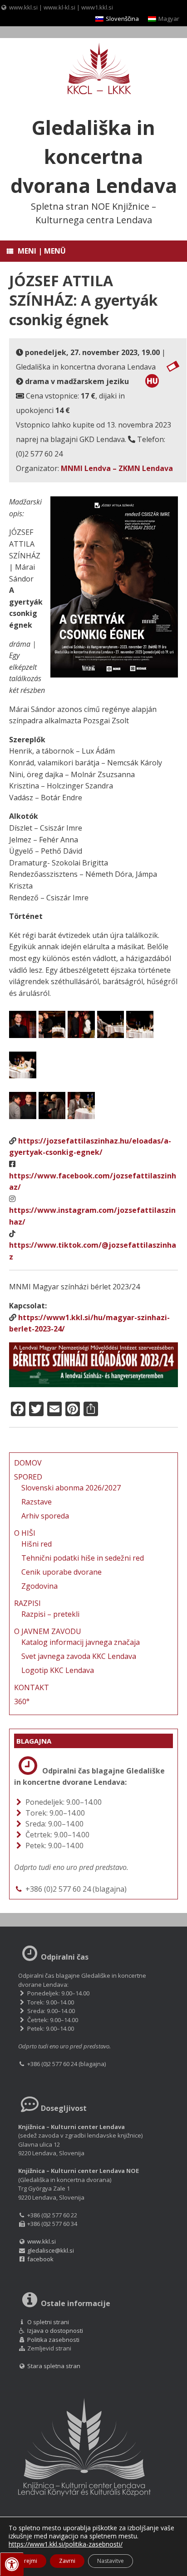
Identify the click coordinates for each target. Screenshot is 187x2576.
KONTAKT (32, 1687)
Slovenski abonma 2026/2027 (71, 1488)
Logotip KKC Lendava (58, 1670)
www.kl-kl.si (59, 7)
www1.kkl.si (97, 7)
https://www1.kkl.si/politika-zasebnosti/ (66, 2544)
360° (22, 1701)
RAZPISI (27, 1603)
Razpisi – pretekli (50, 1614)
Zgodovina (39, 1586)
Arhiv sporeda (45, 1516)
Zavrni (67, 2561)
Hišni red (37, 1544)
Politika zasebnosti (53, 2340)
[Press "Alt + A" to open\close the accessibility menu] (12, 2564)
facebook (40, 2259)
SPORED (28, 1477)
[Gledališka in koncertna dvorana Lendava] (93, 70)
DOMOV (28, 1463)
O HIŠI (25, 1533)
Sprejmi (27, 2561)
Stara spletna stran (53, 2366)
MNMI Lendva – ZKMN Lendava (117, 468)
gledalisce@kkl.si (51, 2250)
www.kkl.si (23, 7)
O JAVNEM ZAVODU (48, 1631)
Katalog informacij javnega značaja (81, 1642)
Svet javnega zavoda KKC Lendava (79, 1656)
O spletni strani (48, 2322)
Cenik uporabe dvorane (62, 1572)
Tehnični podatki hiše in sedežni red (83, 1558)
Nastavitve (111, 2561)
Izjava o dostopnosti (55, 2331)
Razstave (37, 1502)
